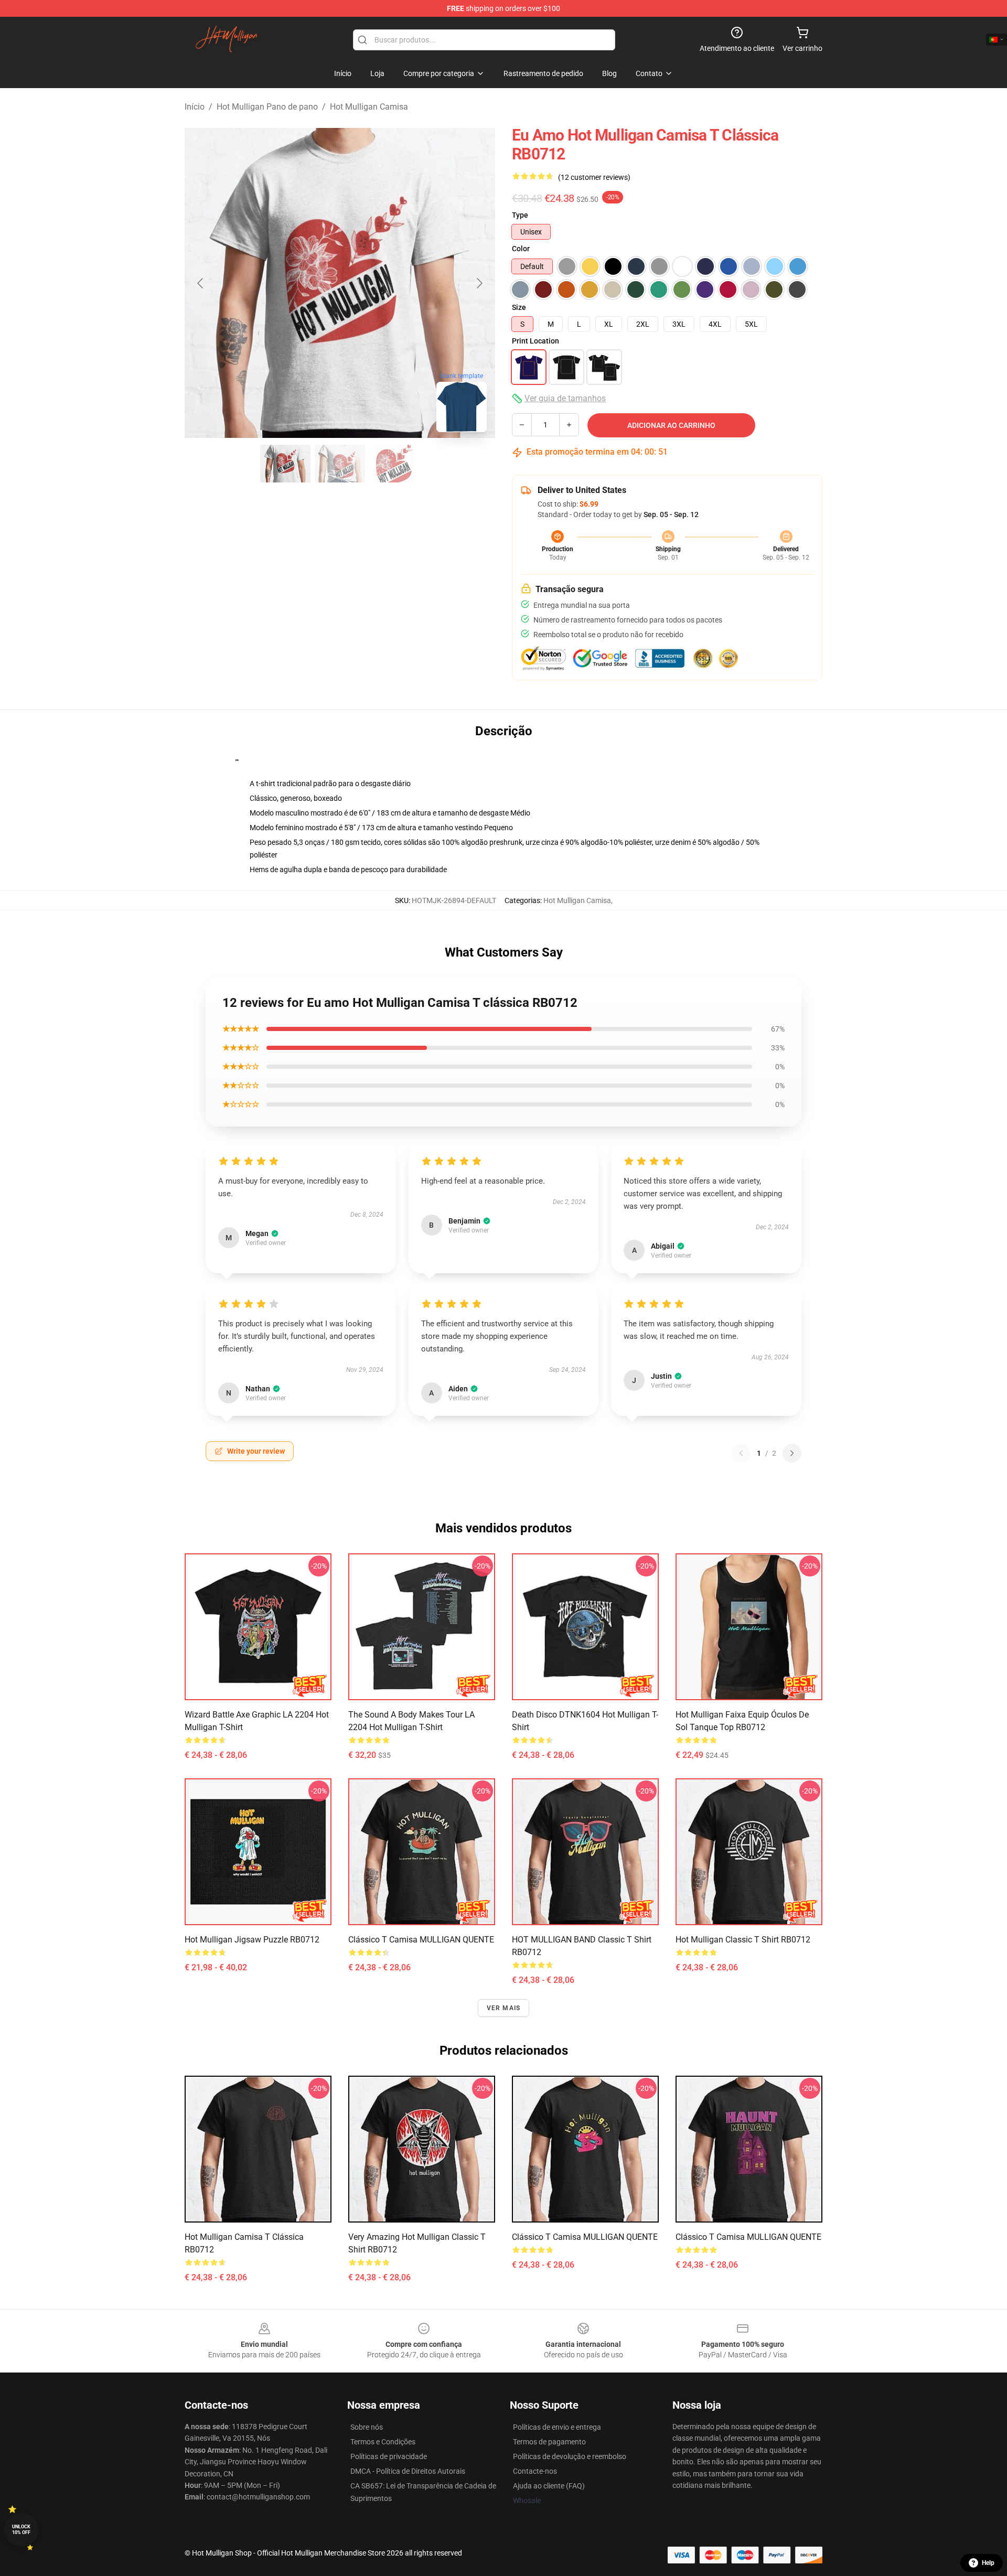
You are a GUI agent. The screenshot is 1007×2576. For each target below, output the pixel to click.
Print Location (535, 341)
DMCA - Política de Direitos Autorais (408, 2471)
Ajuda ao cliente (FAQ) (549, 2486)
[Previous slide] (201, 283)
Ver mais (504, 2008)
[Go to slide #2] (340, 464)
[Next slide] (479, 283)
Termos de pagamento (549, 2442)
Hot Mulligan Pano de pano (267, 107)
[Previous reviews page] (741, 1453)
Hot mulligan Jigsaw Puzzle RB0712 (252, 1940)
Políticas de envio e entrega (557, 2427)
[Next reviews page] (792, 1453)
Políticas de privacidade (389, 2456)
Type (520, 215)
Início (195, 107)
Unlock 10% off (21, 2530)
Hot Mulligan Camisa (369, 107)
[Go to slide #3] (394, 464)
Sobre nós (367, 2427)
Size (519, 307)
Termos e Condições (383, 2442)
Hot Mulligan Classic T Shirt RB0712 (743, 1940)
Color (521, 249)
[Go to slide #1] (285, 464)
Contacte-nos (535, 2471)
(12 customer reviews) (594, 177)
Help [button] (988, 2563)
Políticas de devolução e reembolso (570, 2456)
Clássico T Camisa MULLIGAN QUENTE (421, 1940)
